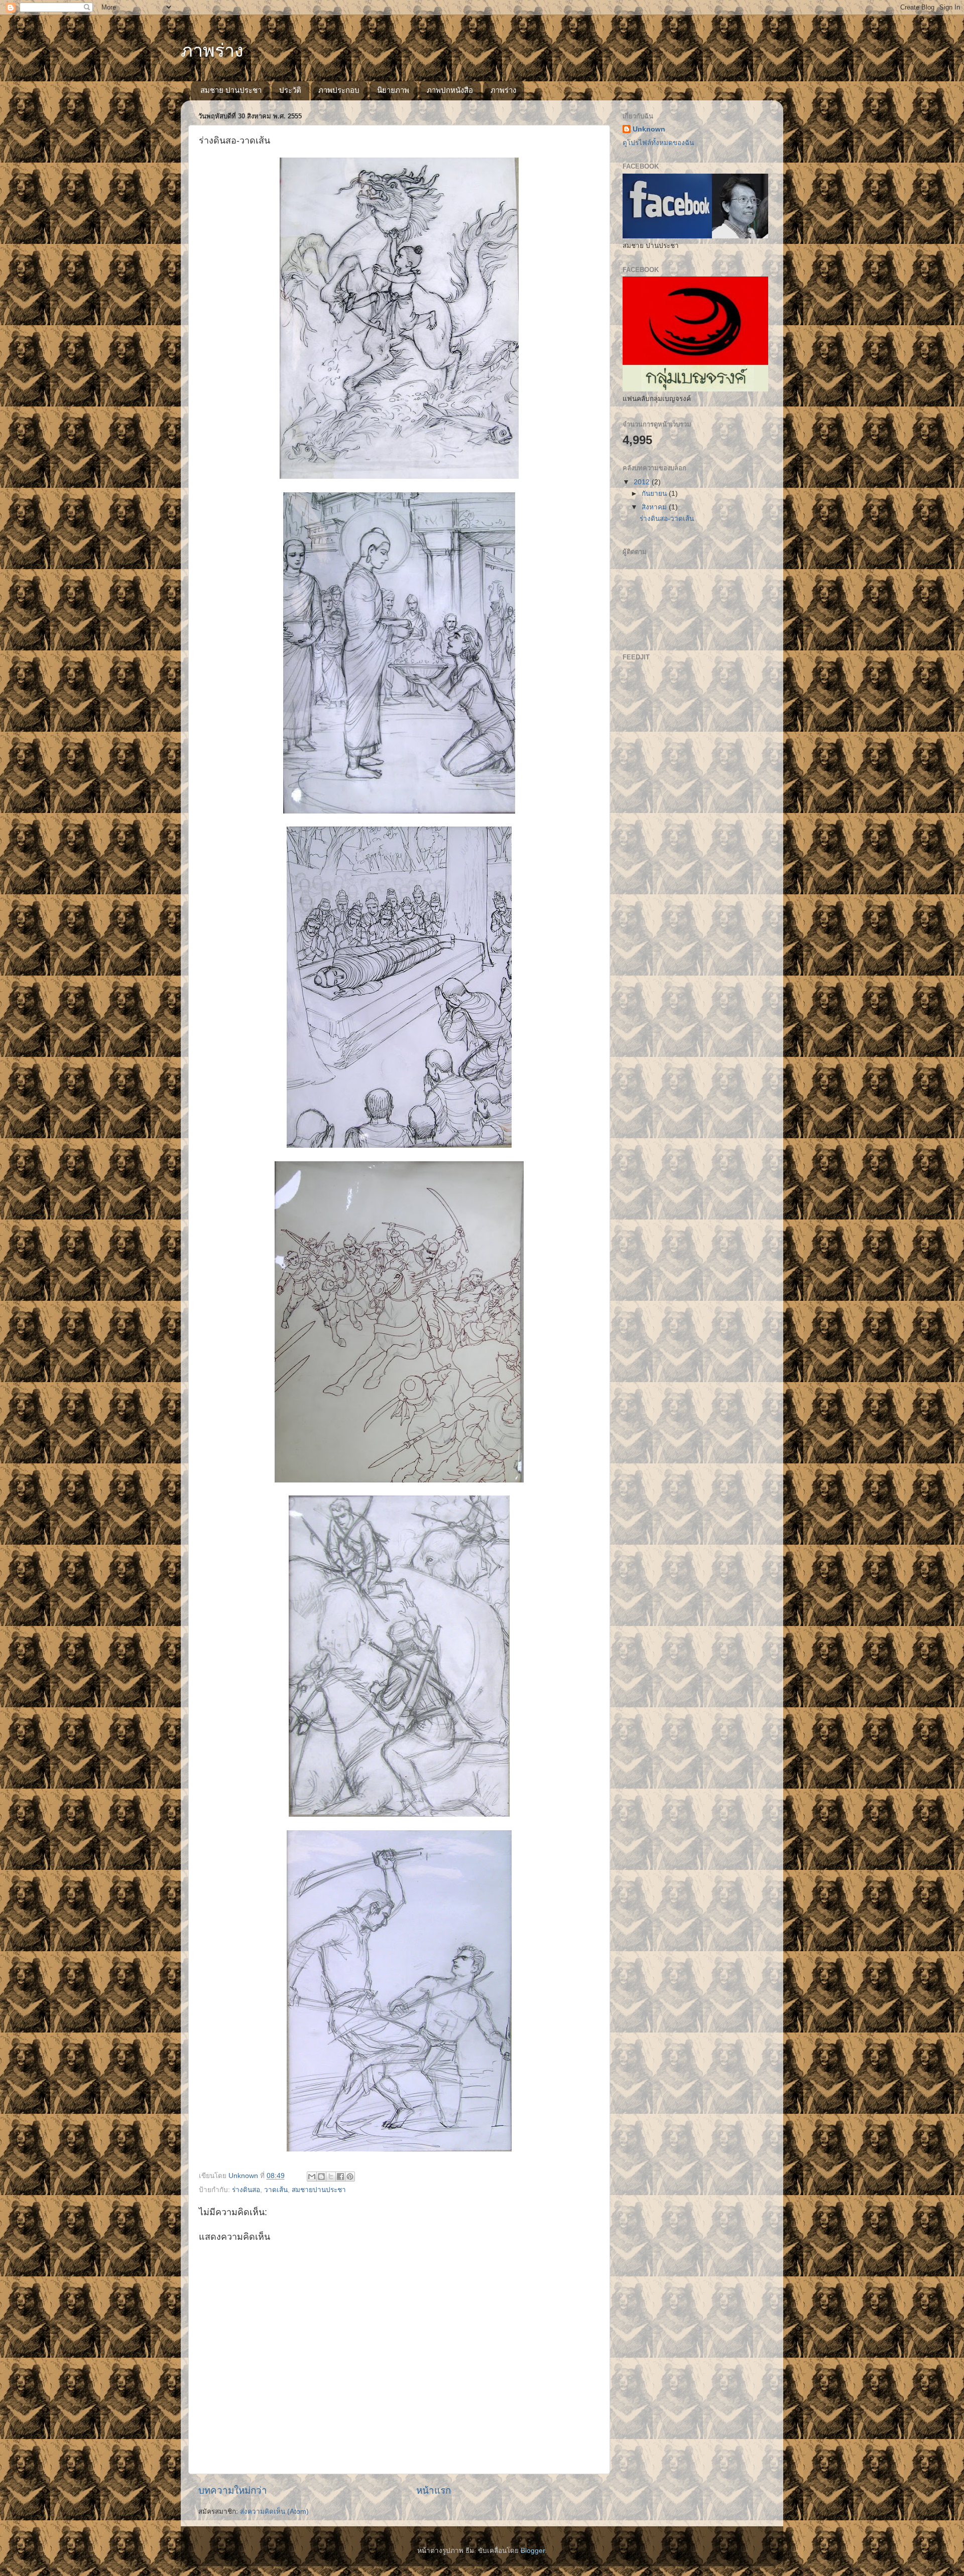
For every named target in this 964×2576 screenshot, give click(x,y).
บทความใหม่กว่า (233, 2490)
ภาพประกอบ (339, 90)
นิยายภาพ (393, 90)
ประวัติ (290, 90)
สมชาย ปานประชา (231, 90)
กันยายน (655, 494)
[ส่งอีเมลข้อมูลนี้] (312, 2177)
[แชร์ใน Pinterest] (350, 2177)
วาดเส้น (276, 2190)
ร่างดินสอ (246, 2190)
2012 (643, 482)
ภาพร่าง (212, 50)
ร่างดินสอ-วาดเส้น (667, 519)
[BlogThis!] (321, 2177)
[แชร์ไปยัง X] (331, 2177)
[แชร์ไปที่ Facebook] (340, 2177)
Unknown (649, 129)
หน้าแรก (434, 2490)
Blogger (533, 2551)
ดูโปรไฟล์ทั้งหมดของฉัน (658, 143)
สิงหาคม (655, 507)
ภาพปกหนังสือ (450, 90)
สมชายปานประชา (319, 2190)
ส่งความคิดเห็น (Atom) (274, 2512)
